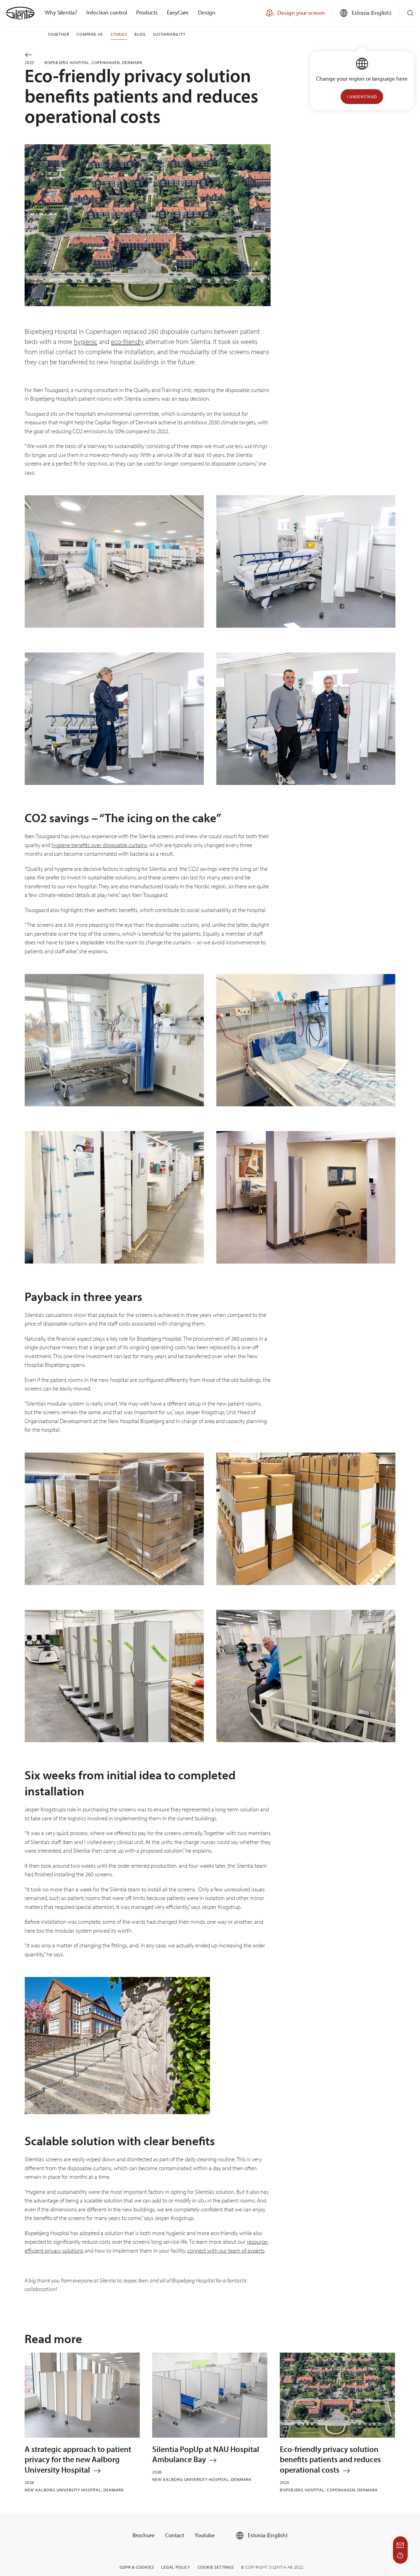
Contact (175, 2535)
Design (207, 12)
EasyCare (178, 12)
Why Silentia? (61, 12)
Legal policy (176, 2567)
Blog (140, 34)
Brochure (144, 2535)
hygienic (86, 342)
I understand (362, 97)
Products (147, 12)
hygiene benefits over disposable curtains (99, 845)
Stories (119, 34)
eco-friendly (127, 342)
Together (58, 34)
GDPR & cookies (137, 2567)
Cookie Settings (216, 2567)
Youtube (205, 2535)
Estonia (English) (267, 2535)
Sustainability (169, 34)
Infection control (107, 12)
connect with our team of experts (226, 2250)
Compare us (90, 34)
